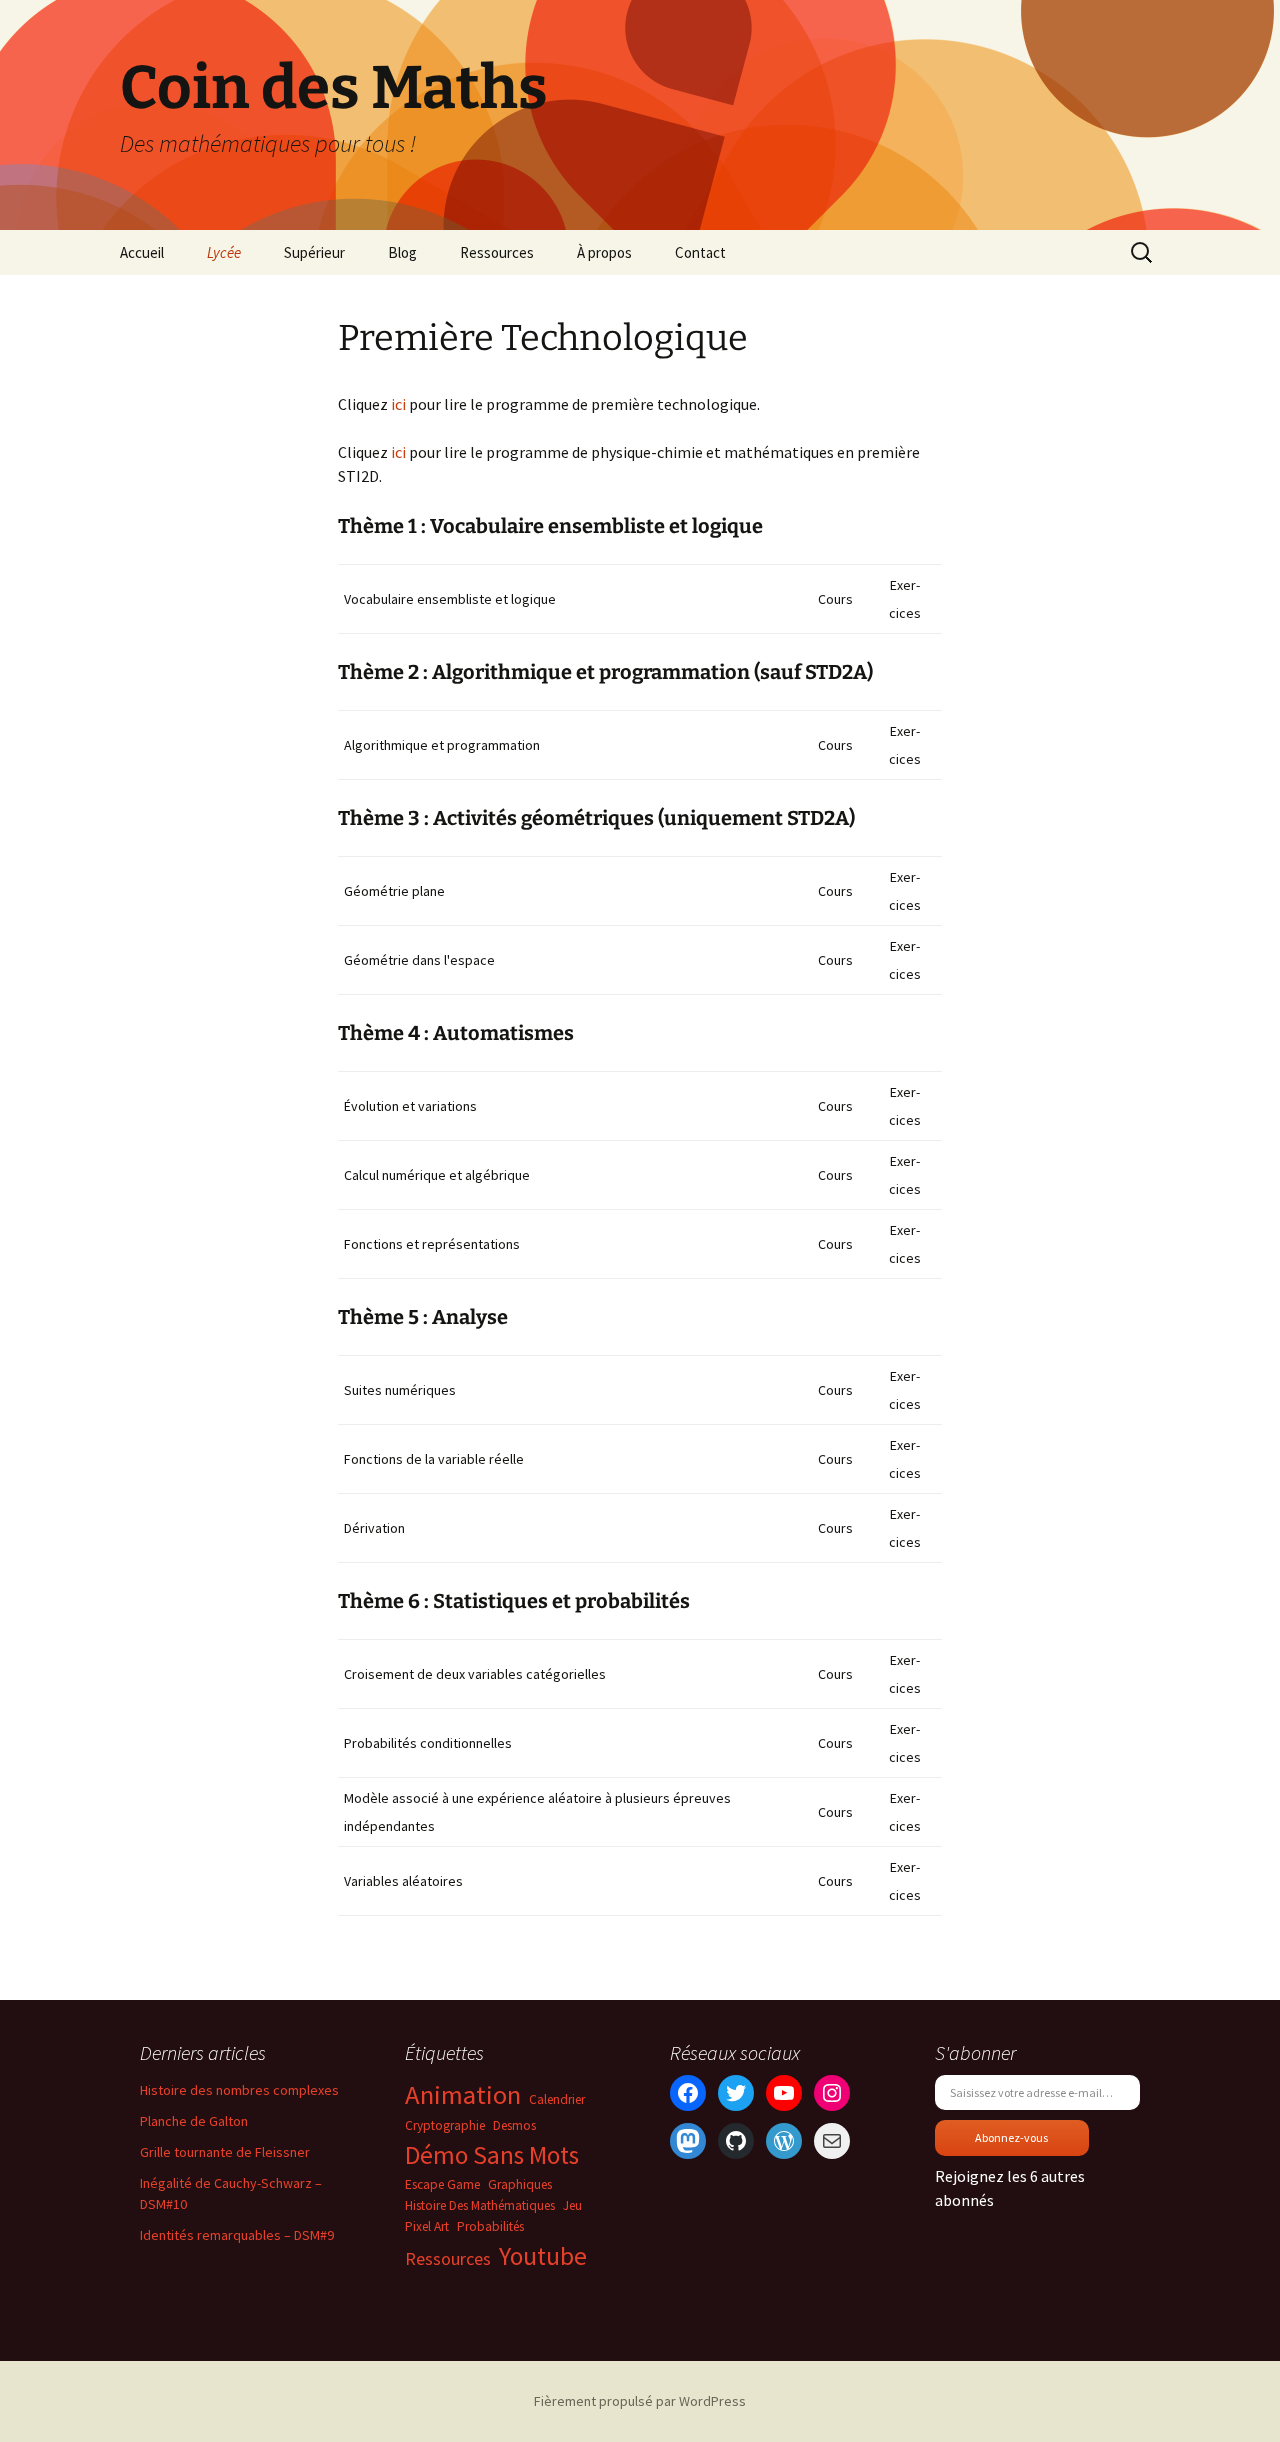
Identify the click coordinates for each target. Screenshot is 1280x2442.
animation (463, 2094)
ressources (448, 2258)
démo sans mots (492, 2155)
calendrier (557, 2099)
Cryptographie (445, 2125)
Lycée (224, 252)
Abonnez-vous (1011, 2137)
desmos (514, 2125)
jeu (572, 2205)
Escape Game (442, 2184)
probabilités (490, 2226)
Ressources (497, 252)
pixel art (427, 2226)
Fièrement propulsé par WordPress (640, 2401)
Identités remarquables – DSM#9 (237, 2235)
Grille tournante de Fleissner (225, 2152)
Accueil (142, 252)
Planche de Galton (194, 2121)
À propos (604, 252)
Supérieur (314, 252)
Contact (700, 252)
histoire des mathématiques (480, 2205)
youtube (543, 2256)
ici (398, 404)
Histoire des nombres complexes (239, 2090)
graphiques (520, 2184)
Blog (402, 252)
